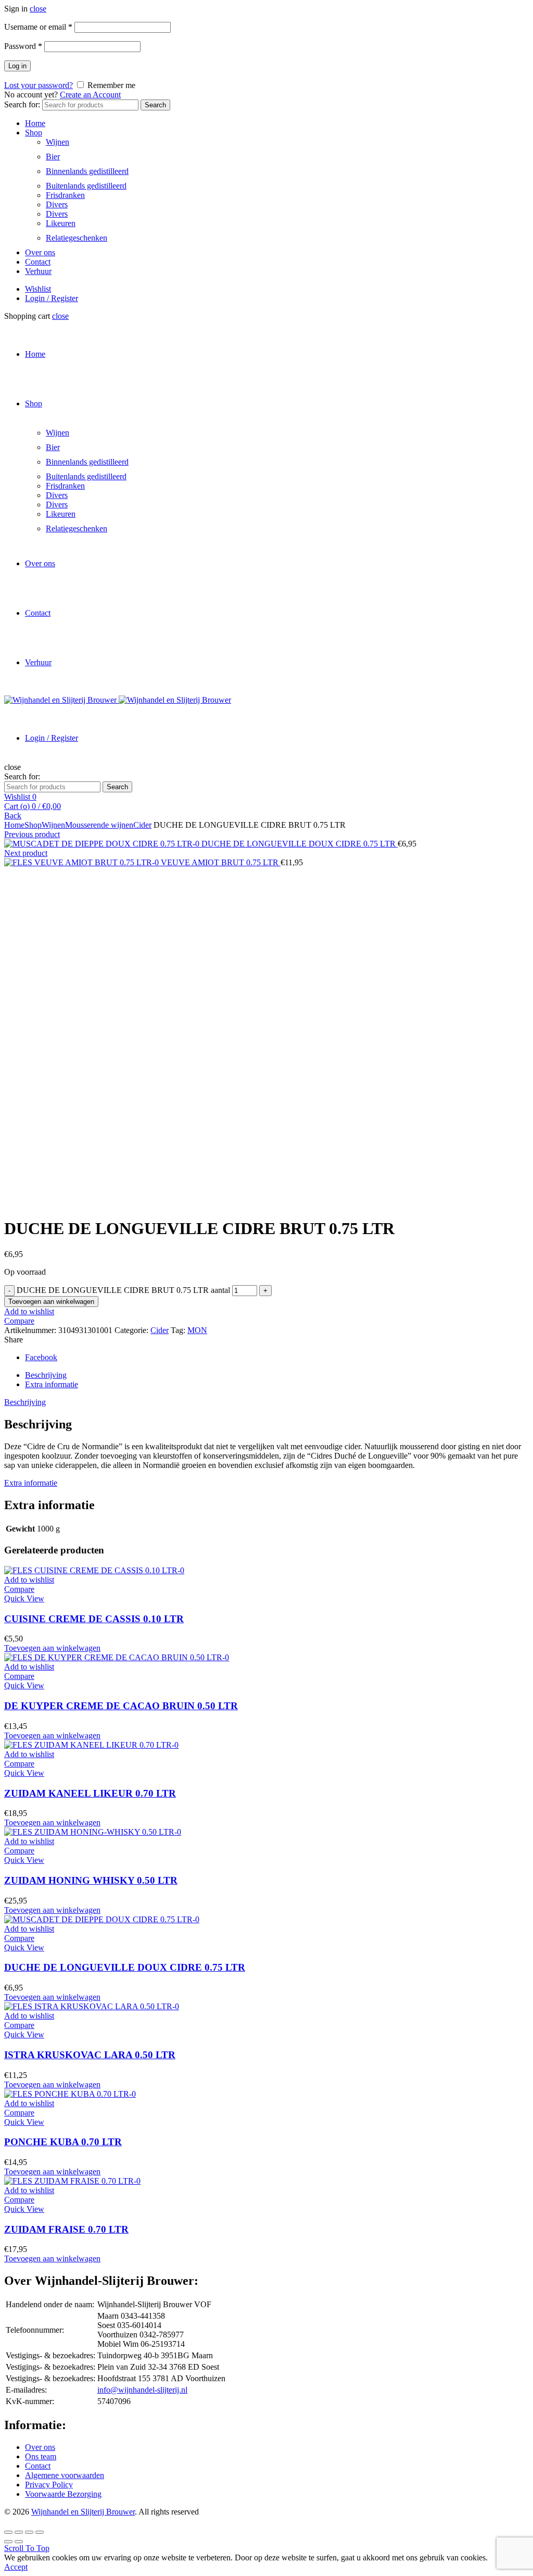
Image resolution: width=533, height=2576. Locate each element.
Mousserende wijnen (99, 825)
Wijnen (58, 142)
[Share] (19, 2532)
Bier (53, 157)
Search (155, 105)
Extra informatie (52, 1384)
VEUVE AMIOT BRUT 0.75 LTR (221, 862)
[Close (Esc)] (8, 2532)
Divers (57, 204)
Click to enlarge (30, 1203)
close (38, 9)
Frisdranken (65, 195)
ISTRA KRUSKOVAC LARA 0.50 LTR (90, 2055)
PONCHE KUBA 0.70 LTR (63, 2142)
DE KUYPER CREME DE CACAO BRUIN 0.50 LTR (121, 1706)
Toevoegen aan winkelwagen (51, 1302)
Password (23, 46)
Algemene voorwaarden (65, 2475)
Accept (16, 2567)
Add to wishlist (29, 1311)
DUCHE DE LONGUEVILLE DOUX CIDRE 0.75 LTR (300, 844)
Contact (38, 262)
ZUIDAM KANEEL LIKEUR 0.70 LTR (90, 1793)
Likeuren (61, 223)
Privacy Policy (49, 2485)
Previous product (32, 834)
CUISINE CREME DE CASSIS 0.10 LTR (94, 1619)
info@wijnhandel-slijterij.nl (142, 2390)
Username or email (38, 27)
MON (197, 1330)
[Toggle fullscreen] (29, 2532)
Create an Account (90, 95)
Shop (34, 133)
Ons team (41, 2456)
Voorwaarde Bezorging (63, 2494)
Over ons (40, 252)
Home (35, 123)
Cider (142, 825)
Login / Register (52, 298)
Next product (26, 853)
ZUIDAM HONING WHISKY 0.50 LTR (91, 1880)
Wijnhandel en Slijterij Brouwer (83, 2512)
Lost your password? (39, 85)
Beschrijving (46, 1375)
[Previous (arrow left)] (8, 2542)
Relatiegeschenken (77, 238)
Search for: (22, 104)
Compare (19, 1321)
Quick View (24, 1598)
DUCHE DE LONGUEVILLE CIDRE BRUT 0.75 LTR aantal (123, 1290)
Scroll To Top (27, 2548)
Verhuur (38, 271)
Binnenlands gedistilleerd (87, 171)
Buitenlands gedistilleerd (86, 186)
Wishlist (38, 289)
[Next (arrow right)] (19, 2542)
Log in (17, 66)
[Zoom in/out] (40, 2532)
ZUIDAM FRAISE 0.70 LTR (66, 2229)
